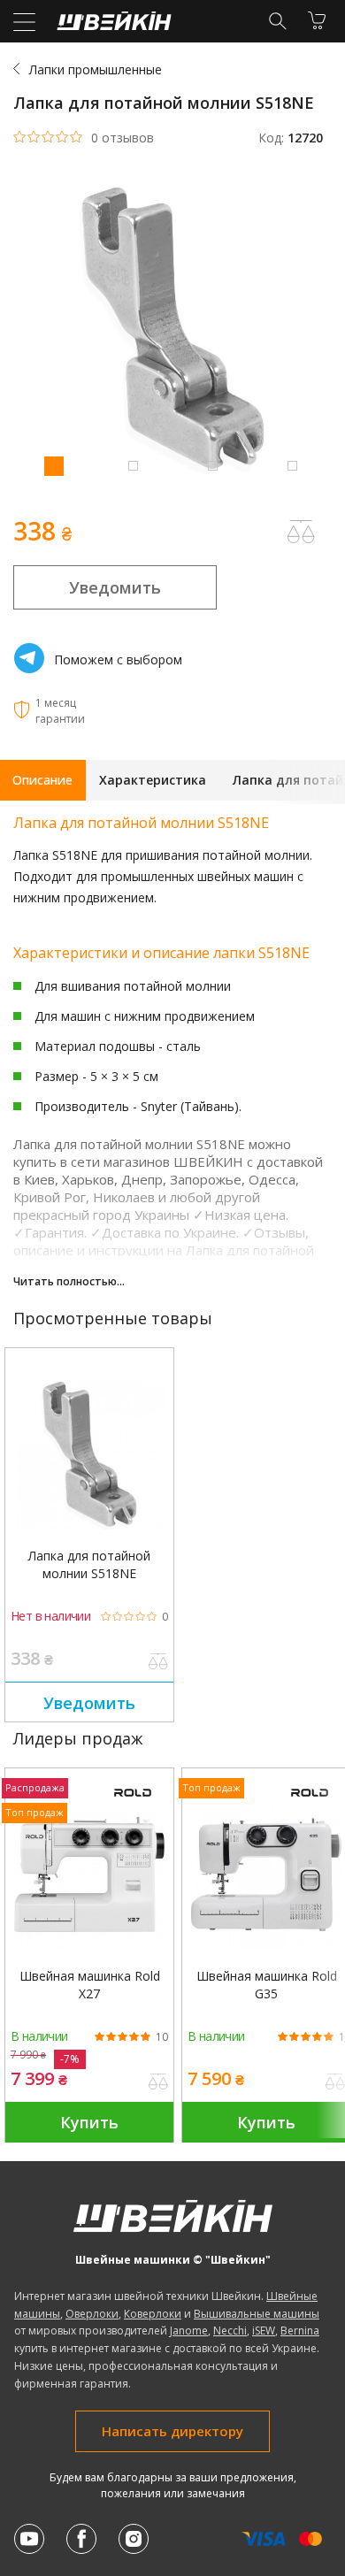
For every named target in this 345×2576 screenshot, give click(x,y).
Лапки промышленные (96, 69)
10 (162, 2037)
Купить (89, 2122)
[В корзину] (317, 20)
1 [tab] (53, 465)
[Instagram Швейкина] (134, 2539)
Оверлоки (92, 2314)
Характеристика (153, 780)
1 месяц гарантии (60, 711)
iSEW (264, 2331)
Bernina (300, 2331)
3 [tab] (212, 465)
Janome (189, 2331)
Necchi (230, 2331)
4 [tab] (292, 465)
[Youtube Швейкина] (29, 2539)
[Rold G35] (266, 1874)
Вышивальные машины (257, 2314)
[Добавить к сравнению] (158, 1663)
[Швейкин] (112, 25)
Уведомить (115, 587)
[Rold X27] (89, 1874)
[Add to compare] (301, 532)
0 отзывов (123, 138)
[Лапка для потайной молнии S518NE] (89, 1454)
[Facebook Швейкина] (81, 2539)
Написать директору (172, 2431)
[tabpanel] (172, 330)
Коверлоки (153, 2314)
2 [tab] (133, 465)
